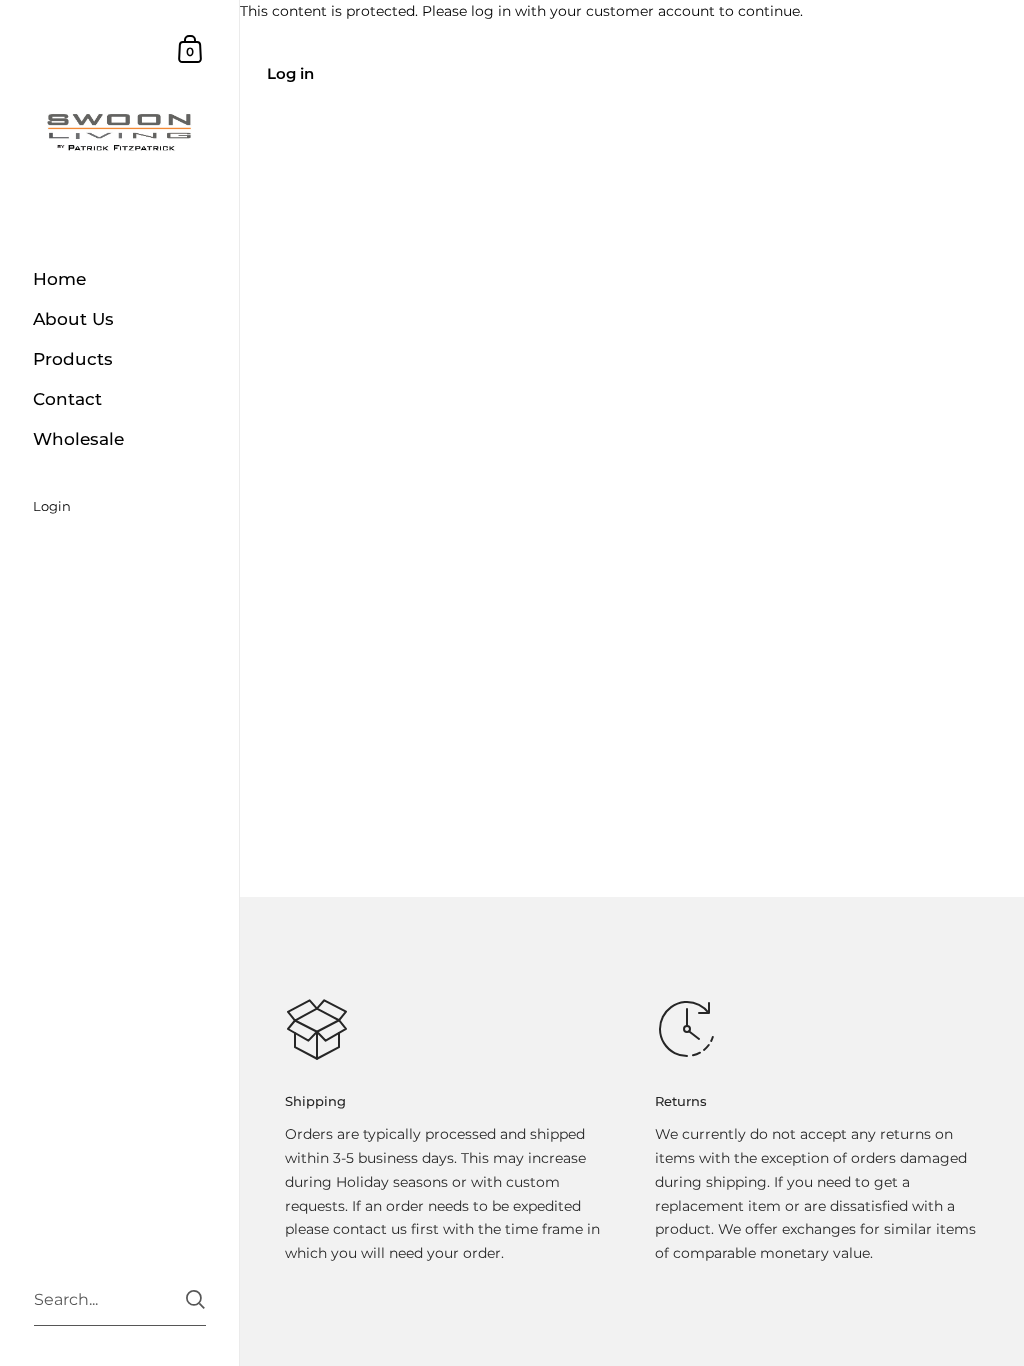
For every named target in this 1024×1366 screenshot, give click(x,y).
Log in (290, 73)
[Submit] (195, 1299)
